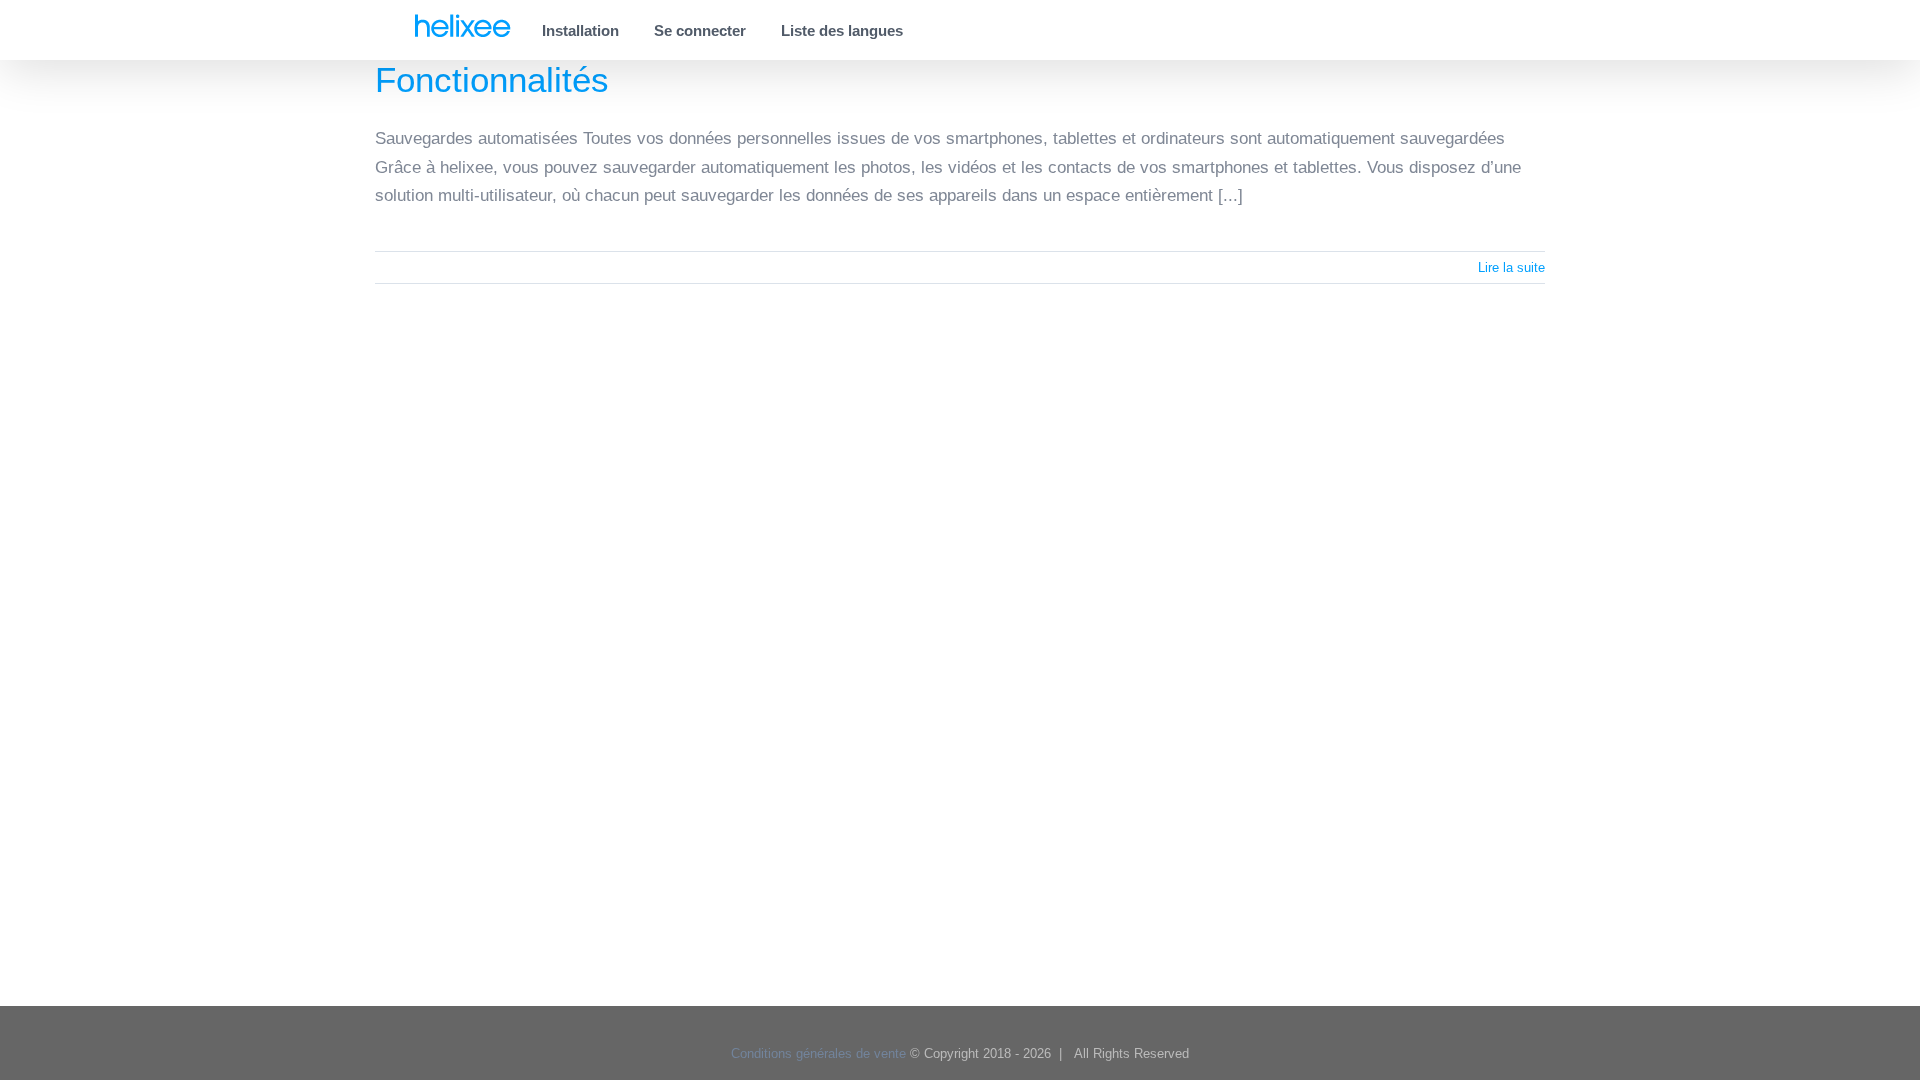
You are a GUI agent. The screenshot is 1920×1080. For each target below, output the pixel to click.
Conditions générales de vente (818, 1053)
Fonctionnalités (492, 79)
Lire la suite (1511, 267)
